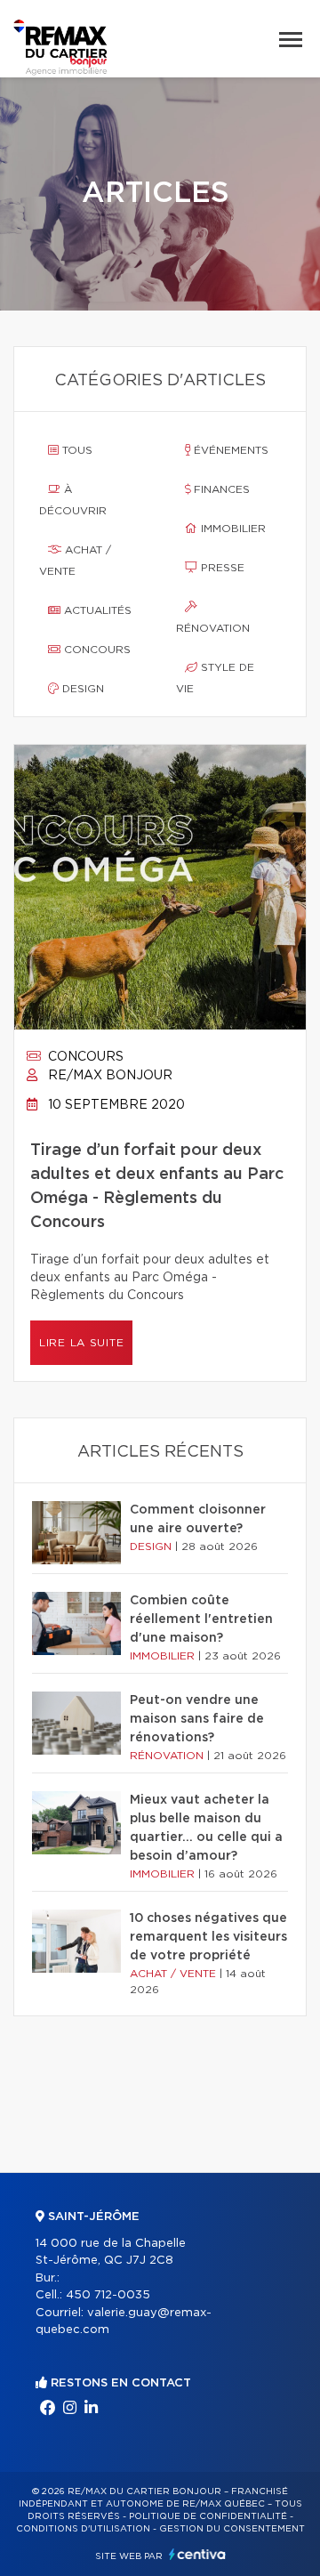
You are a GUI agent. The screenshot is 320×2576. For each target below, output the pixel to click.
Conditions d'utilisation (83, 2529)
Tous (76, 450)
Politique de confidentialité (208, 2516)
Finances (220, 489)
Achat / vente (75, 561)
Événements (229, 450)
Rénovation (213, 628)
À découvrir (73, 500)
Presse (221, 568)
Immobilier (232, 529)
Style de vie (215, 678)
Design (81, 689)
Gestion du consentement (232, 2529)
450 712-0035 (108, 2295)
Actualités (96, 610)
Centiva (197, 2554)
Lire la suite (81, 1343)
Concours (96, 650)
